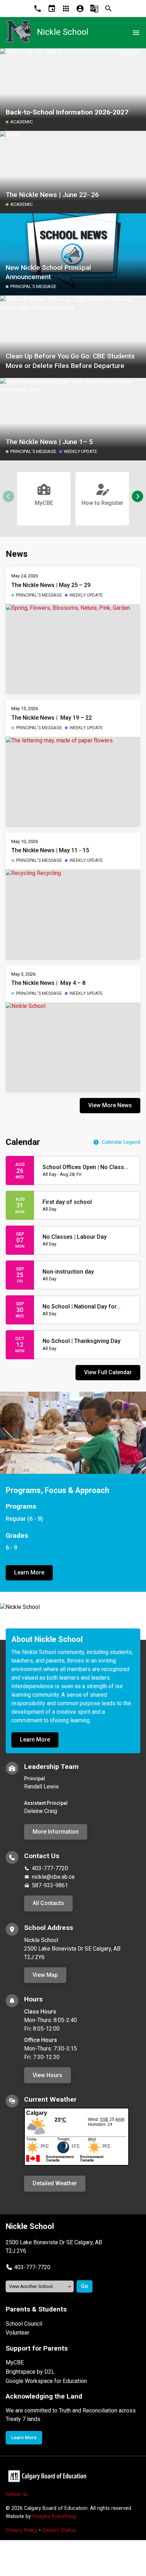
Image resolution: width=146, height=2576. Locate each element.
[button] (137, 496)
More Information (56, 1832)
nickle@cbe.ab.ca (53, 1877)
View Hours (47, 2075)
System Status (59, 2530)
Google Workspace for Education (46, 2381)
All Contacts (48, 1903)
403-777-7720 (50, 1868)
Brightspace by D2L (30, 2372)
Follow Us (17, 2494)
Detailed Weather (55, 2183)
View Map (45, 1975)
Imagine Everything (54, 2516)
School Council (24, 2324)
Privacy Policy (22, 2530)
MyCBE (15, 2362)
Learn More (29, 1572)
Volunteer (18, 2333)
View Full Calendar (108, 1372)
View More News (110, 1105)
